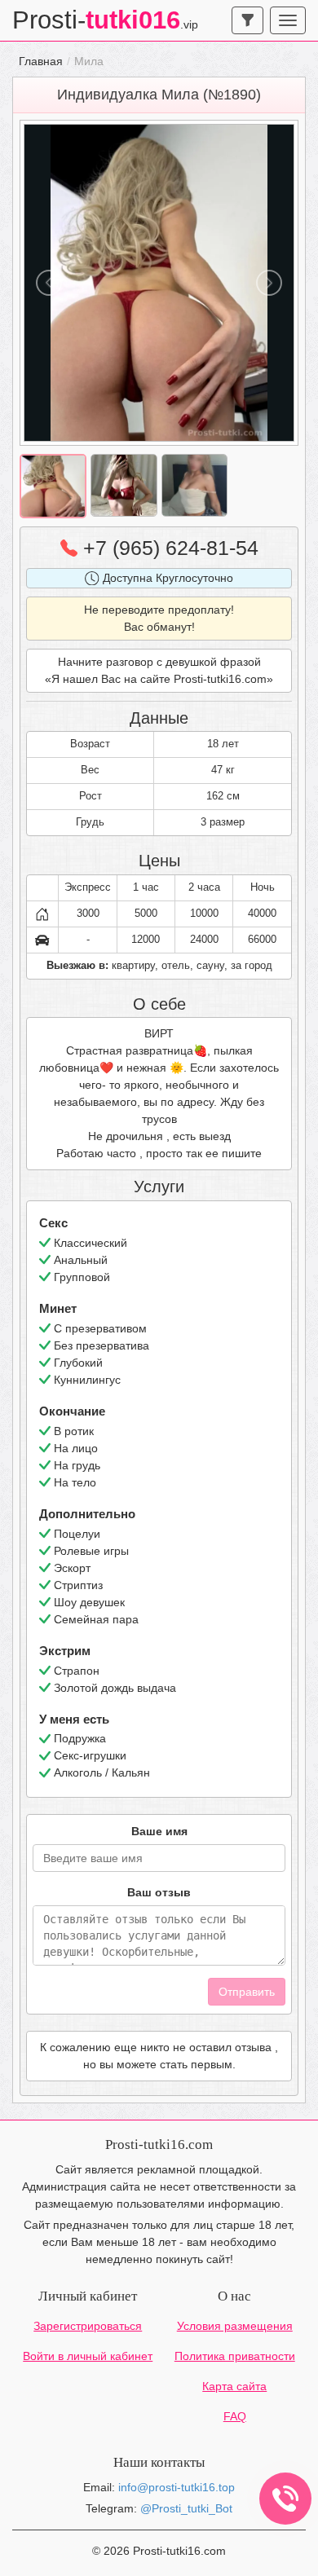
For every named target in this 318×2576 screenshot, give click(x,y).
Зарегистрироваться (88, 2326)
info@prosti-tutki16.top (177, 2487)
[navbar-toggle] (288, 20)
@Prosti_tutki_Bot (186, 2508)
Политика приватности (235, 2356)
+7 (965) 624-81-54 (168, 548)
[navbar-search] (248, 20)
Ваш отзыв (159, 1892)
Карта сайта (234, 2386)
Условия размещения (235, 2326)
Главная (41, 61)
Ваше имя (159, 1831)
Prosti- (105, 20)
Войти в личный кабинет (88, 2356)
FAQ (235, 2416)
